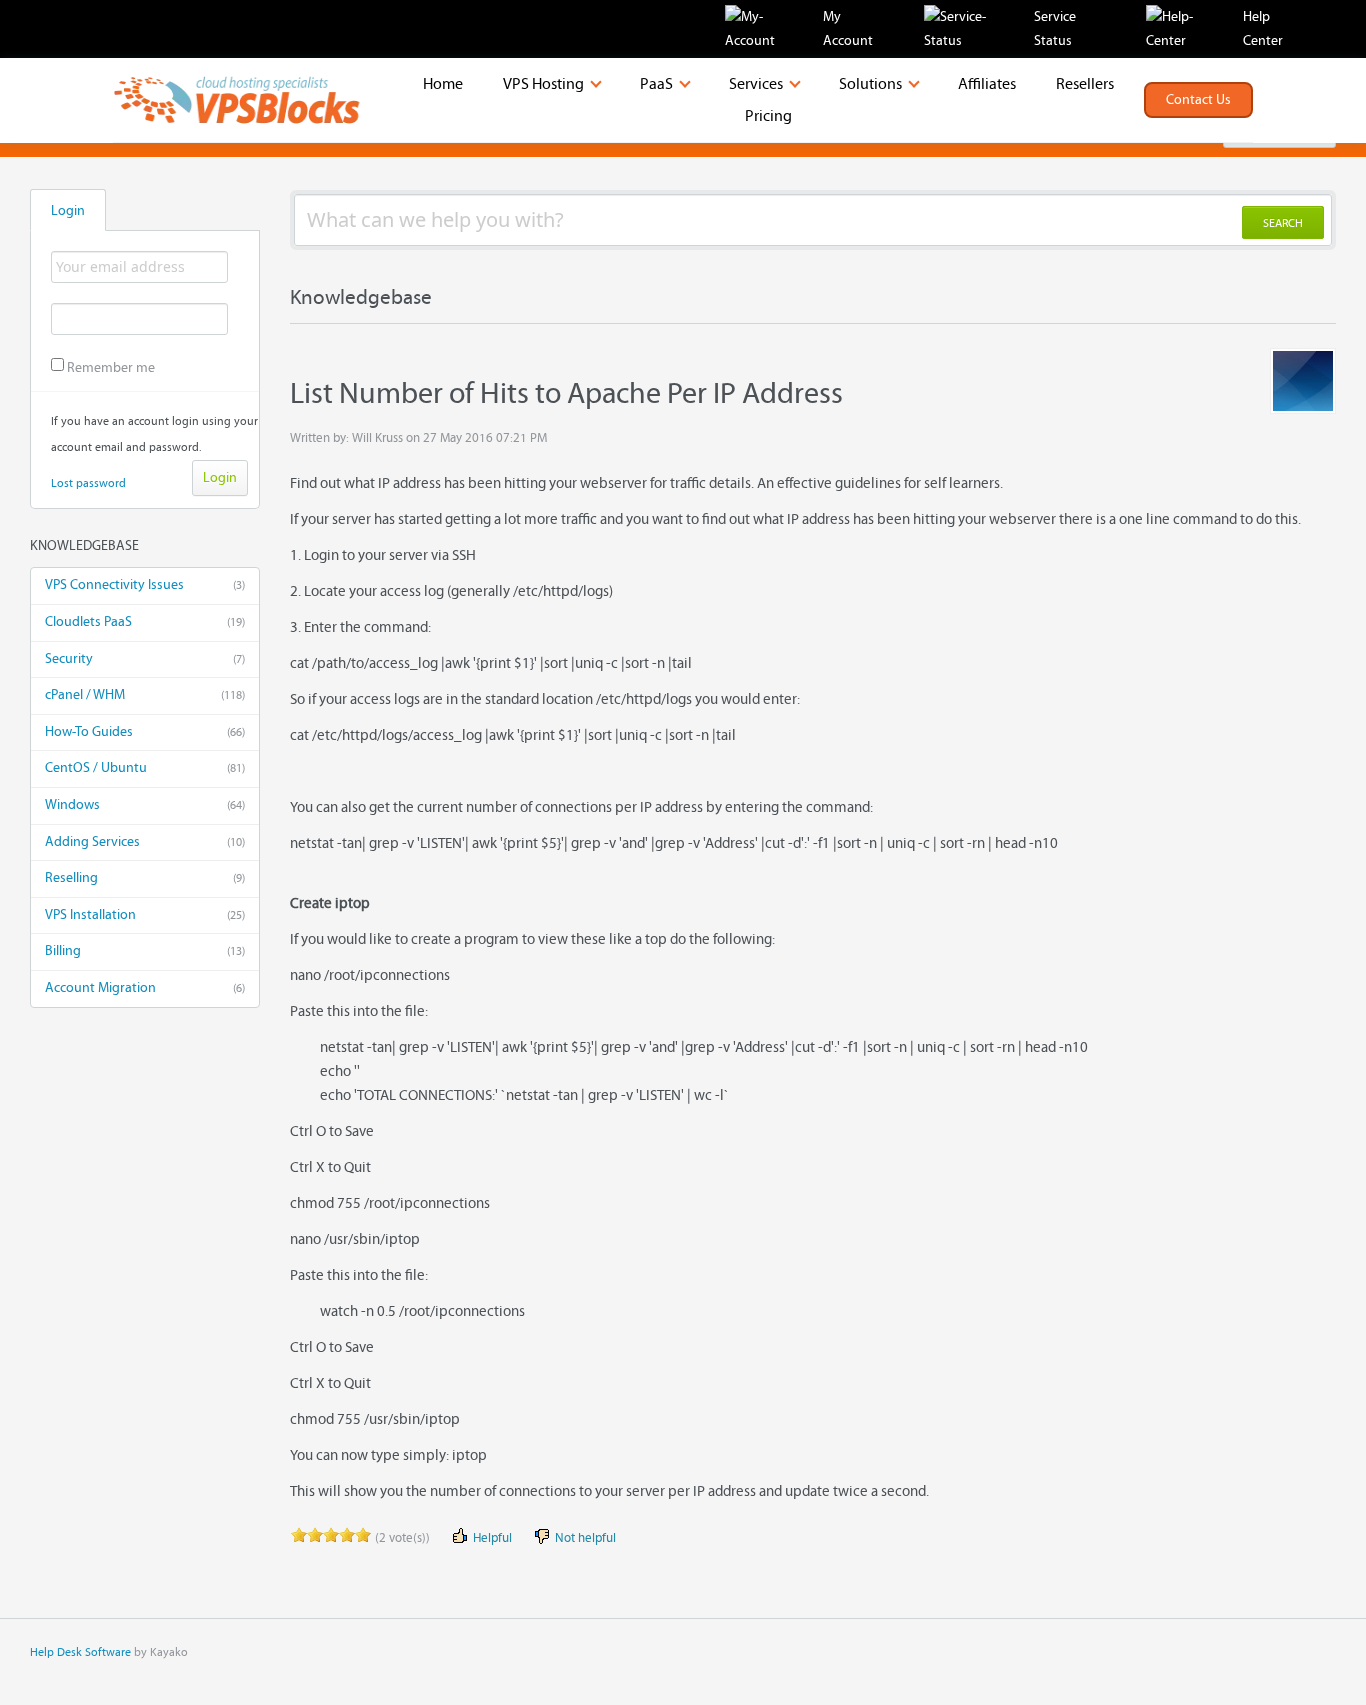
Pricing (768, 116)
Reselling (145, 878)
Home (443, 84)
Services (757, 84)
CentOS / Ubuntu (145, 768)
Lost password (88, 483)
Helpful (491, 1538)
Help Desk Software (80, 1652)
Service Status (1055, 29)
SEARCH (1283, 223)
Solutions (872, 84)
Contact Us (1198, 100)
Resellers (1085, 84)
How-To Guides (145, 732)
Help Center (1263, 29)
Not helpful (584, 1538)
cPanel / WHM (145, 695)
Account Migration (145, 988)
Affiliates (987, 84)
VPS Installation (145, 915)
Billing (145, 951)
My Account (848, 29)
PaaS (658, 84)
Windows (145, 805)
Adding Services (145, 842)
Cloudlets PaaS (145, 622)
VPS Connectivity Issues (145, 585)
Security (145, 659)
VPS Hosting (545, 84)
